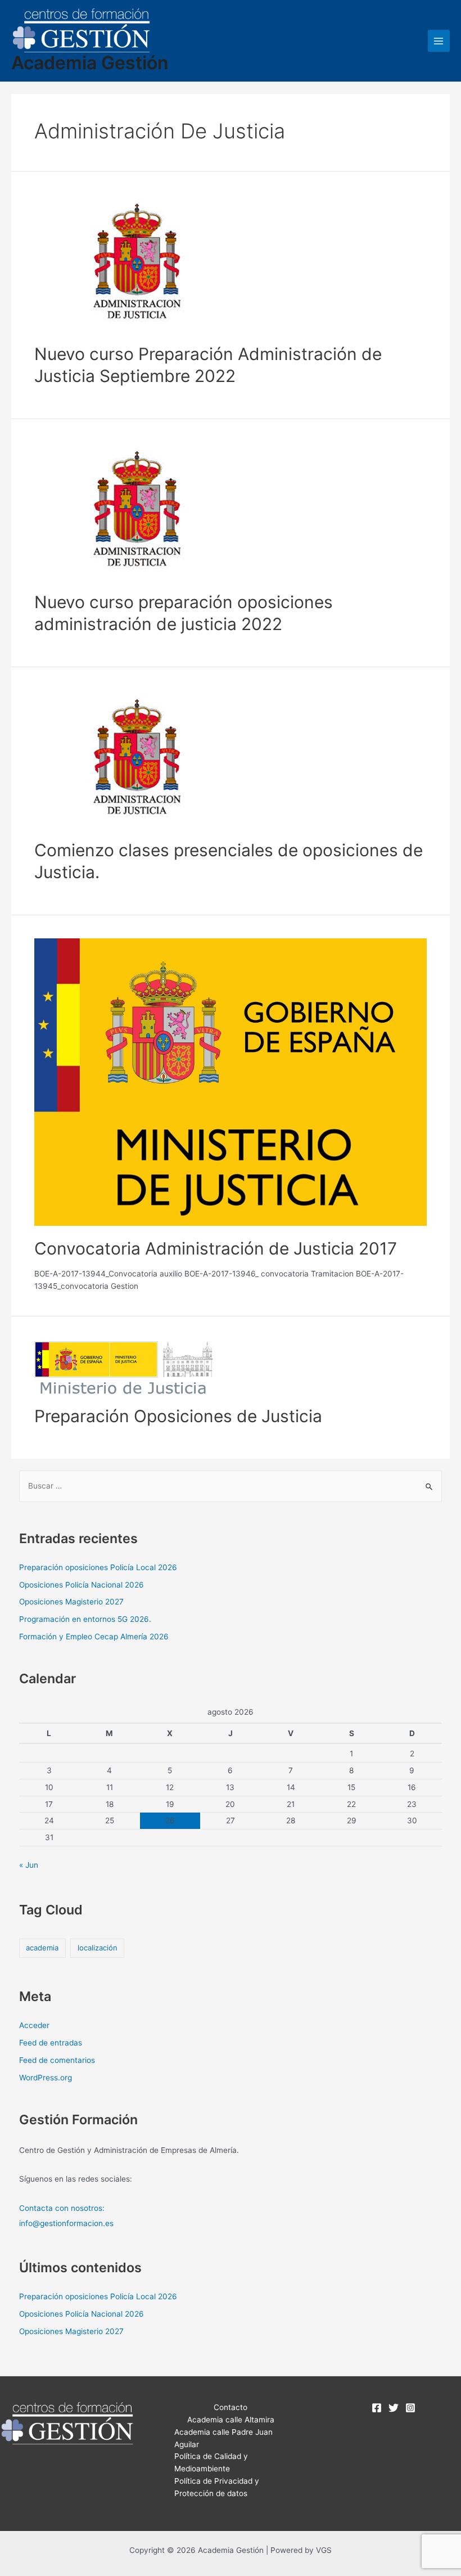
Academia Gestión (90, 63)
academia (42, 1948)
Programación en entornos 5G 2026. (85, 1619)
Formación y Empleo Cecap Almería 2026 (94, 1637)
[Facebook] (377, 2408)
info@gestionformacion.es (66, 2223)
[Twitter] (394, 2408)
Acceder (34, 2025)
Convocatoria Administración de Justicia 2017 (216, 1248)
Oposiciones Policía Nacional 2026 (82, 1585)
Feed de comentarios (57, 2060)
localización (98, 1948)
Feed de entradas (51, 2043)
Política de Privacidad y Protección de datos (217, 2487)
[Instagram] (410, 2408)
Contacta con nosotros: (62, 2208)
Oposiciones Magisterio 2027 (71, 1602)
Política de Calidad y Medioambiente (211, 2462)
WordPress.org (46, 2078)
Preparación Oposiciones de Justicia (178, 1416)
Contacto (231, 2407)
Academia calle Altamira (231, 2420)
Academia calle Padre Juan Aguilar (223, 2438)
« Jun (29, 1865)
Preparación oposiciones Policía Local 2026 (98, 1567)
